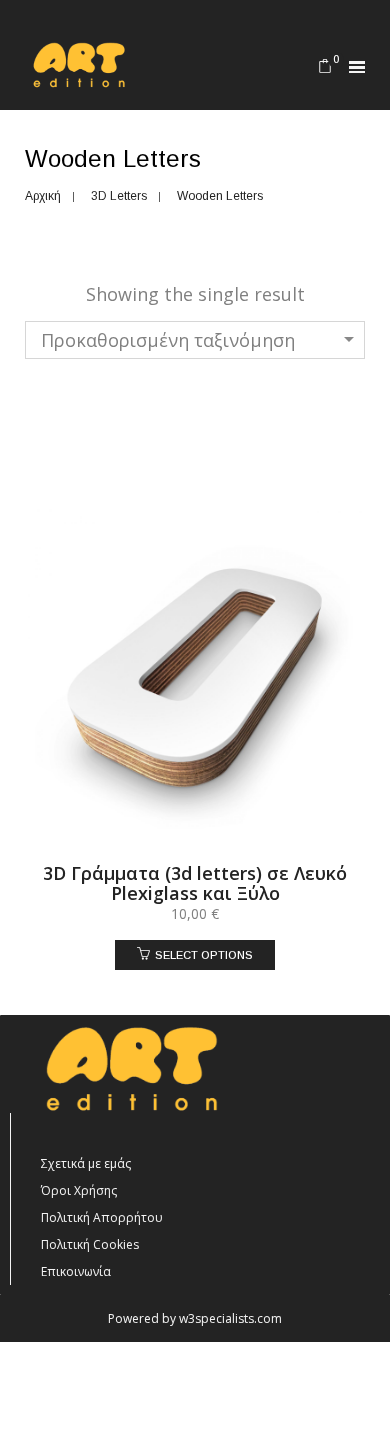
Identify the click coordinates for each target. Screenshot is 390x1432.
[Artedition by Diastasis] (77, 79)
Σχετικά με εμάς (86, 1163)
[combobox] (195, 340)
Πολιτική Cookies (90, 1244)
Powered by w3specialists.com (195, 1318)
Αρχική (43, 196)
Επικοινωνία (76, 1271)
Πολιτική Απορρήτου (102, 1217)
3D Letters (119, 196)
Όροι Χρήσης (79, 1190)
